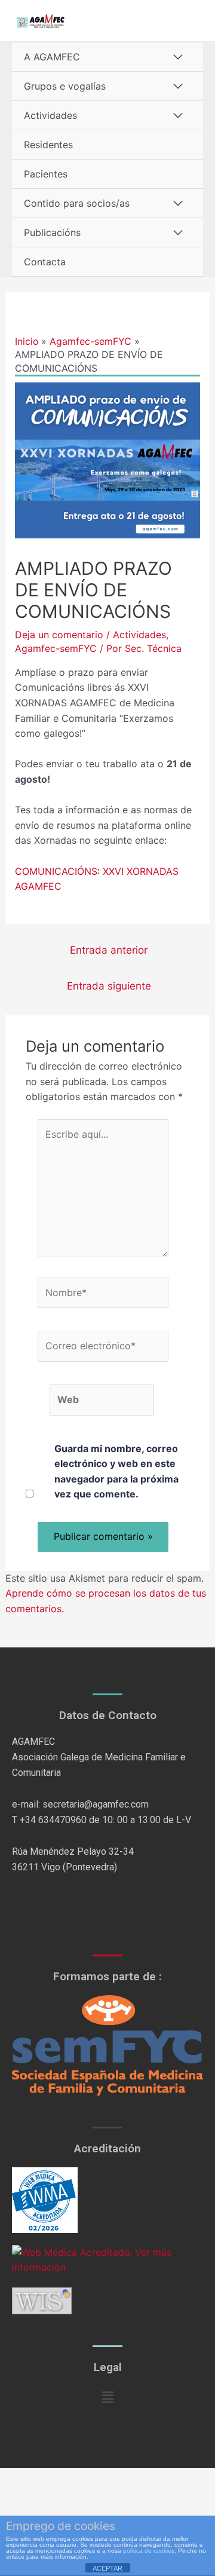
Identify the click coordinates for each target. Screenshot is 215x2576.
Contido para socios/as (77, 203)
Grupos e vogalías (65, 86)
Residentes (48, 145)
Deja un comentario (59, 635)
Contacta (45, 262)
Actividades (50, 115)
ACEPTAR (107, 2568)
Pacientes (46, 174)
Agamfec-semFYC (56, 648)
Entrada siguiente (109, 986)
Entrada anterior (109, 950)
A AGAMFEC (52, 57)
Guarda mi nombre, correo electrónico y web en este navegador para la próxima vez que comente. (116, 1471)
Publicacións (52, 232)
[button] (107, 2397)
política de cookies (149, 2551)
